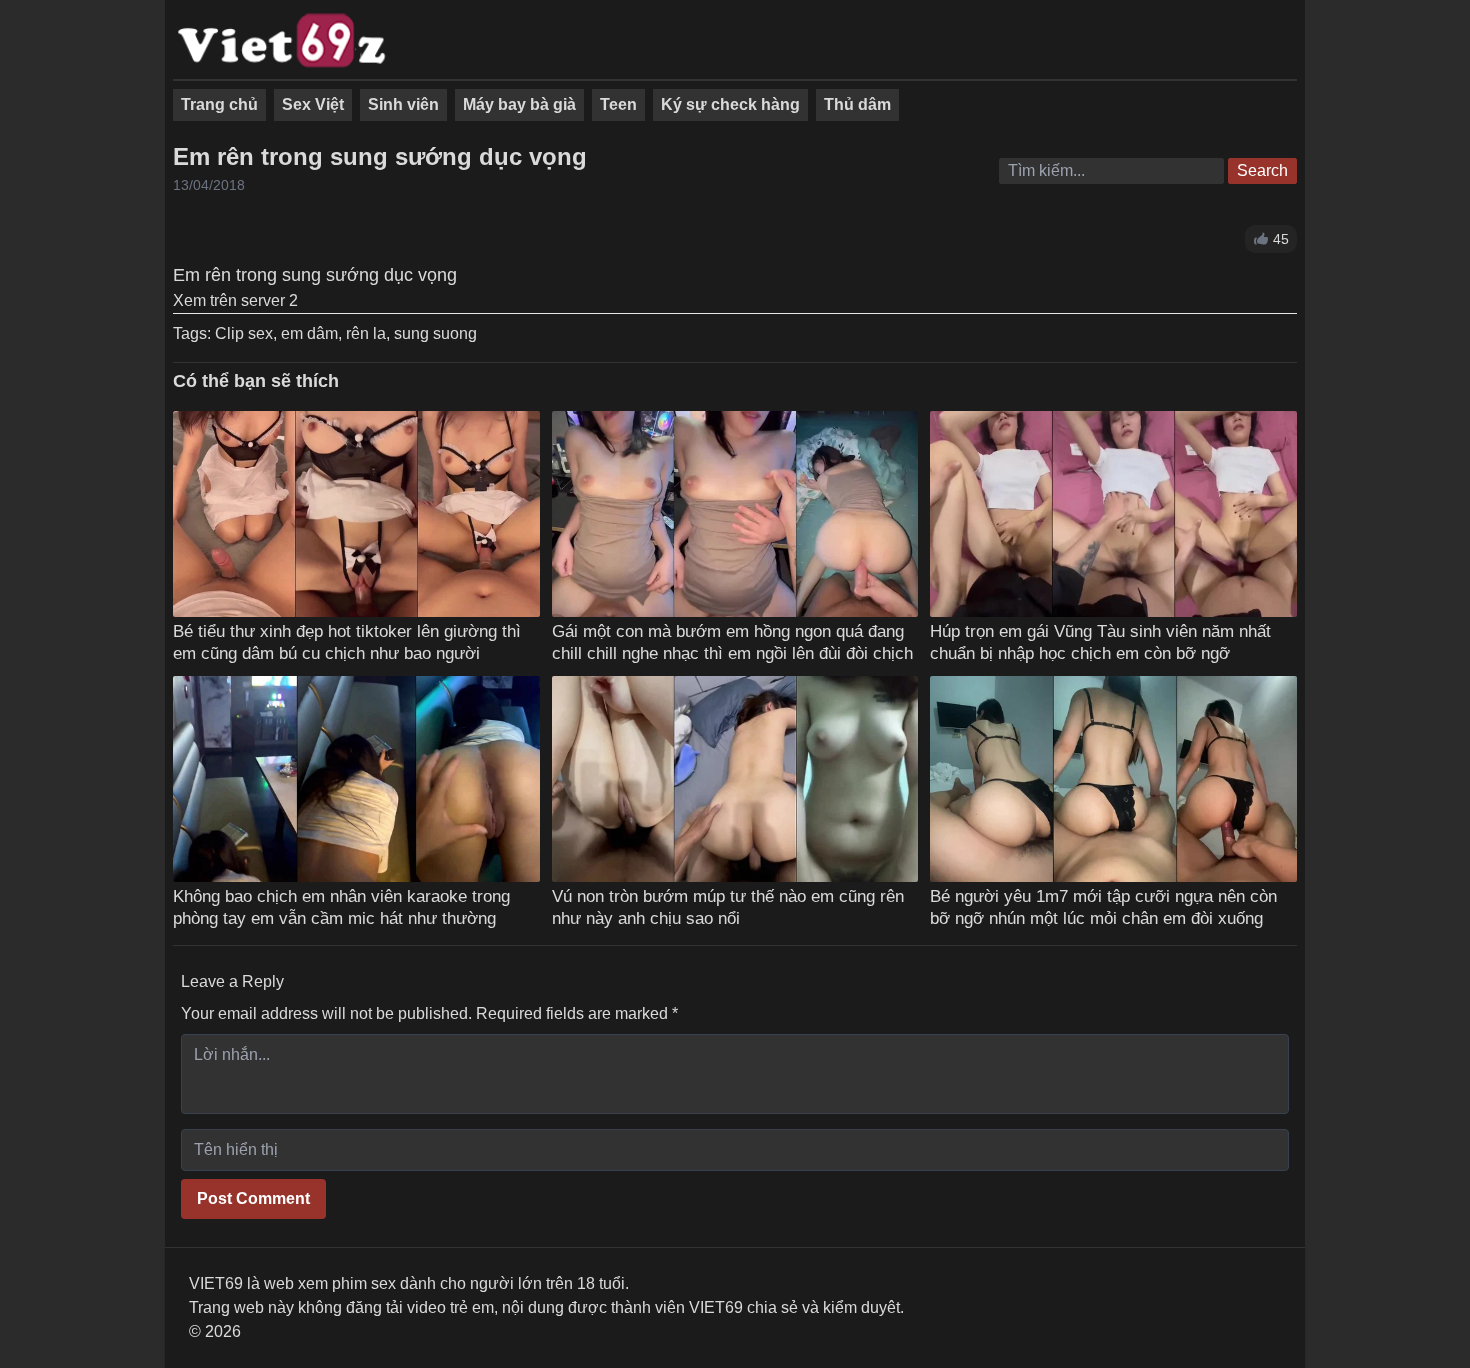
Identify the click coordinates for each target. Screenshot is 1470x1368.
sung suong (435, 333)
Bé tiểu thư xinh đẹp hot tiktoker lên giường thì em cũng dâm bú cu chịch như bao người (347, 642)
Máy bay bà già (519, 104)
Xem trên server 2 (235, 300)
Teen (618, 104)
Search (1262, 170)
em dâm (309, 333)
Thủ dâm (857, 104)
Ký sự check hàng (730, 104)
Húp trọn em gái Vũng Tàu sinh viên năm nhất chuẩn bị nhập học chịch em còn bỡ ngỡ (1100, 642)
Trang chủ (219, 104)
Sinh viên (403, 104)
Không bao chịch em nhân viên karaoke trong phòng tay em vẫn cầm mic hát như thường (341, 907)
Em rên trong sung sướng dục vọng (380, 156)
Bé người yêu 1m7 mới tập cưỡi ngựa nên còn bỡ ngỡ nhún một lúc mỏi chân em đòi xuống (1103, 907)
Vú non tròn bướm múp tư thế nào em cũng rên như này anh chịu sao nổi (728, 907)
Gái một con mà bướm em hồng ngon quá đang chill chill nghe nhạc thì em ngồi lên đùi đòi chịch (732, 642)
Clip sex (244, 333)
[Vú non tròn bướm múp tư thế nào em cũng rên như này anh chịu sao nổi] (735, 779)
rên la (366, 333)
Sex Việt (313, 104)
